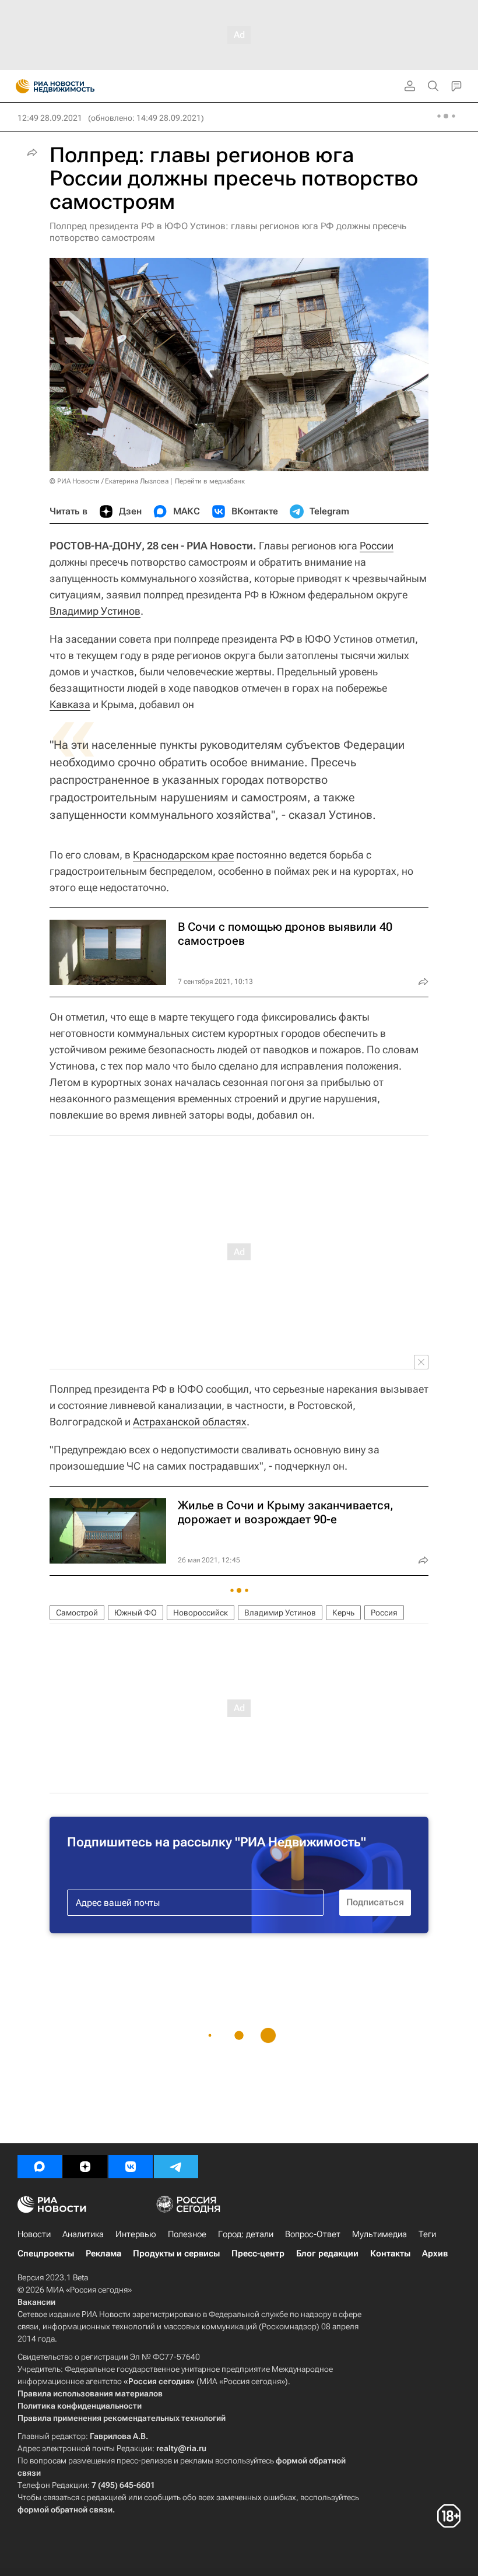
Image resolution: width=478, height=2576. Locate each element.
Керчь (343, 1613)
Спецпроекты (46, 2253)
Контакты (390, 2253)
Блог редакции (327, 2253)
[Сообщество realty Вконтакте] (131, 2167)
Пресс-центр (258, 2253)
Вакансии (36, 2302)
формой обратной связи (65, 2510)
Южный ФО (136, 1613)
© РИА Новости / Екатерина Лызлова (109, 481)
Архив (435, 2253)
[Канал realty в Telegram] (176, 2167)
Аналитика (83, 2234)
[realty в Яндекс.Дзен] (85, 2167)
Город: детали (246, 2234)
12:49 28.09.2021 (50, 118)
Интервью (136, 2234)
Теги (427, 2234)
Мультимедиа (379, 2234)
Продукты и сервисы (176, 2253)
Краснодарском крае (183, 855)
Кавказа (70, 704)
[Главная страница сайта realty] (76, 86)
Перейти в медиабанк (210, 481)
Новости (34, 2234)
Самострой (77, 1613)
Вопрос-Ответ (313, 2234)
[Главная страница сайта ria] (19, 86)
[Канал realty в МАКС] (40, 2167)
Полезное (187, 2234)
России (377, 546)
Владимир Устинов (95, 611)
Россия (384, 1613)
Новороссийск (201, 1613)
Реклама (103, 2253)
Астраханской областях (190, 1422)
